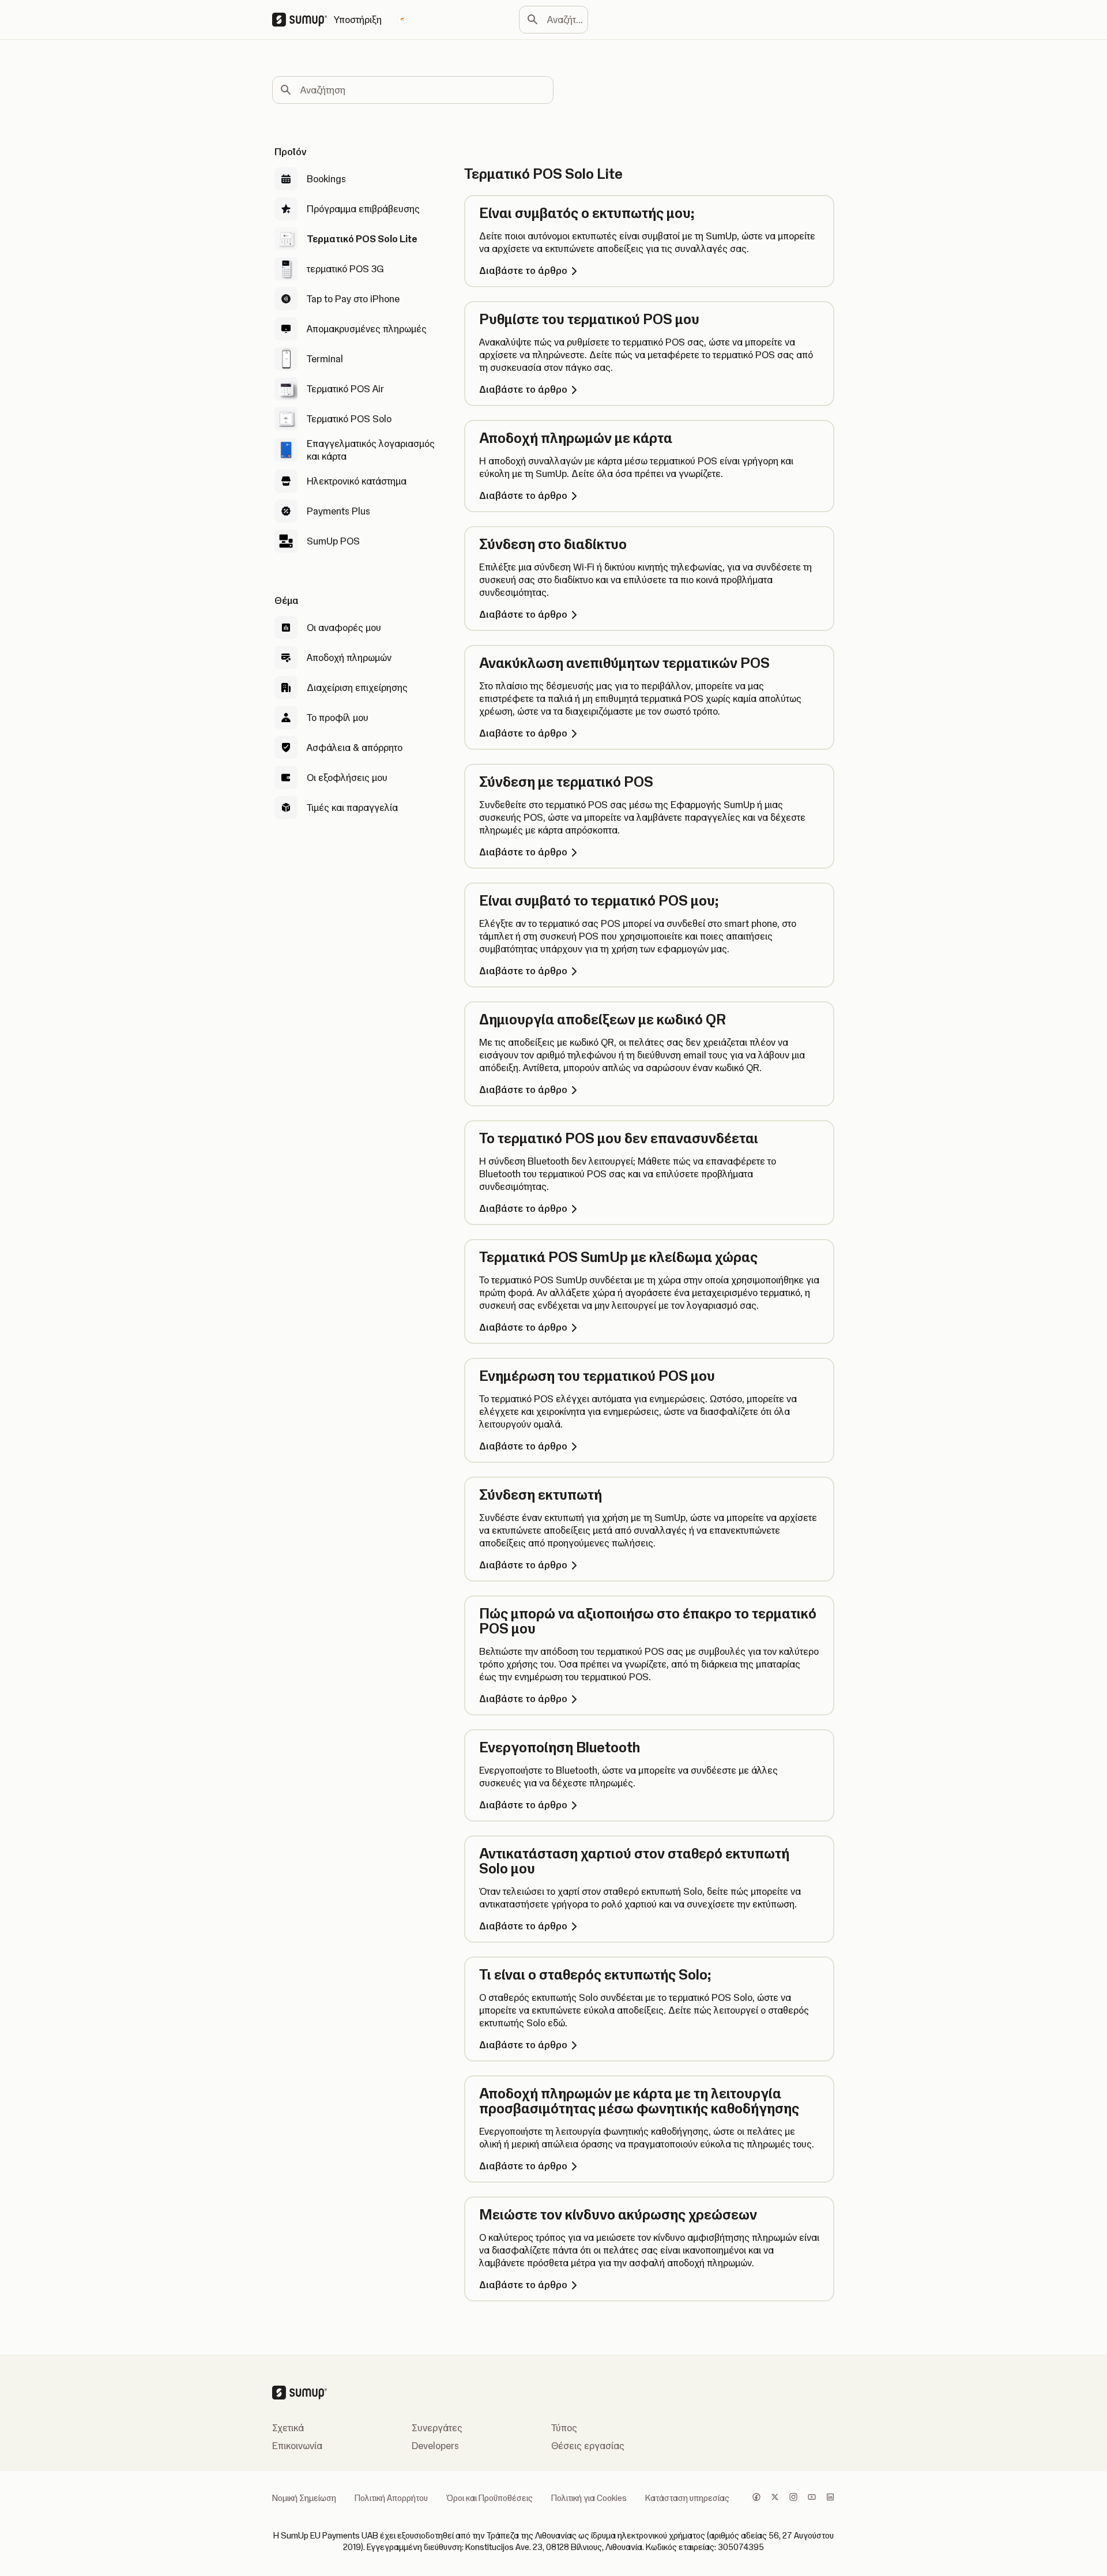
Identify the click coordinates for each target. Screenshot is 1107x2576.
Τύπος (564, 2428)
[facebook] (756, 2498)
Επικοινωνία (297, 2446)
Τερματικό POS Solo (349, 419)
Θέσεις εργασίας (588, 2446)
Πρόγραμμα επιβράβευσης (363, 209)
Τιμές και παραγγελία (352, 808)
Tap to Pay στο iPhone (353, 299)
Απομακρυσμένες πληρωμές (367, 329)
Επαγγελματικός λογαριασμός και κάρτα (371, 450)
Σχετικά (288, 2428)
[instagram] (793, 2498)
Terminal (325, 359)
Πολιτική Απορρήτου (391, 2498)
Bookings (326, 179)
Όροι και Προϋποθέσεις (490, 2498)
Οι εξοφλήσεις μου (347, 778)
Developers (435, 2446)
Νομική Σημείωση (304, 2498)
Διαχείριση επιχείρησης (357, 688)
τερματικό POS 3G (345, 269)
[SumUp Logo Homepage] (303, 20)
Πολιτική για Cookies (589, 2498)
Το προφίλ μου (338, 718)
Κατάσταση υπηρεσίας (687, 2498)
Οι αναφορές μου (344, 628)
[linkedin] (830, 2498)
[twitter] (775, 2498)
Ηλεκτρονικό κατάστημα (357, 481)
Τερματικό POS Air (345, 389)
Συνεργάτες (437, 2428)
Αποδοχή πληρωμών (349, 658)
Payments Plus (338, 511)
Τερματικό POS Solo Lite (362, 239)
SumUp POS (333, 541)
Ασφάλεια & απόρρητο (355, 748)
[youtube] (812, 2498)
